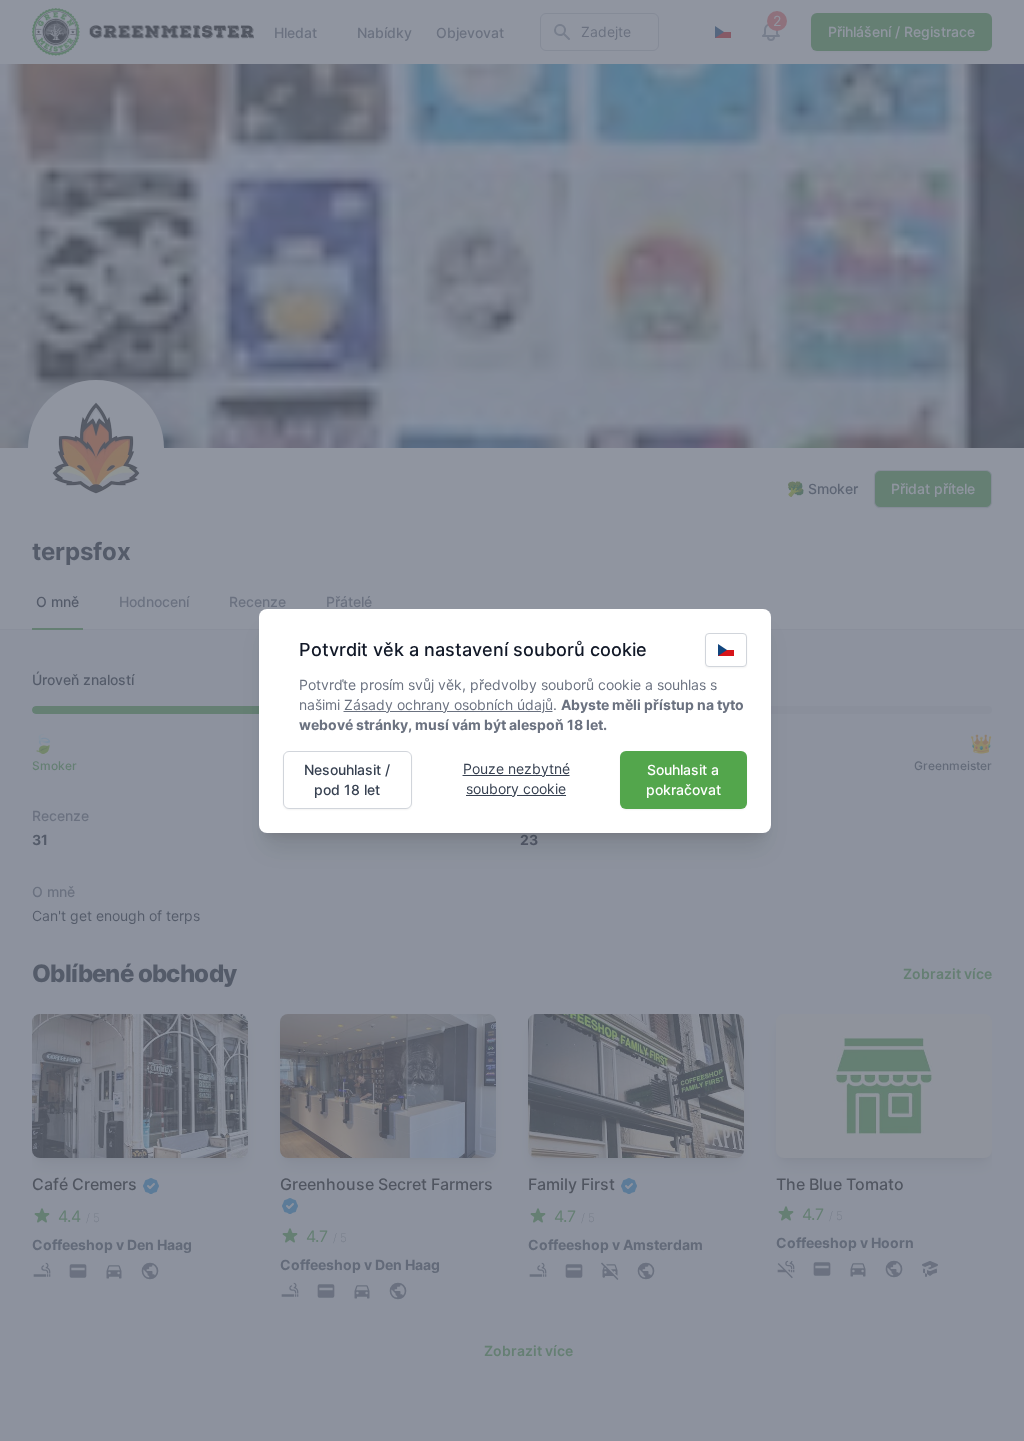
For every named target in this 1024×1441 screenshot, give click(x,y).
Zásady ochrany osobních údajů (448, 704)
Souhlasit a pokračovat (683, 779)
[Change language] (726, 650)
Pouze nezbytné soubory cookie (516, 778)
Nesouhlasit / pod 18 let (347, 779)
